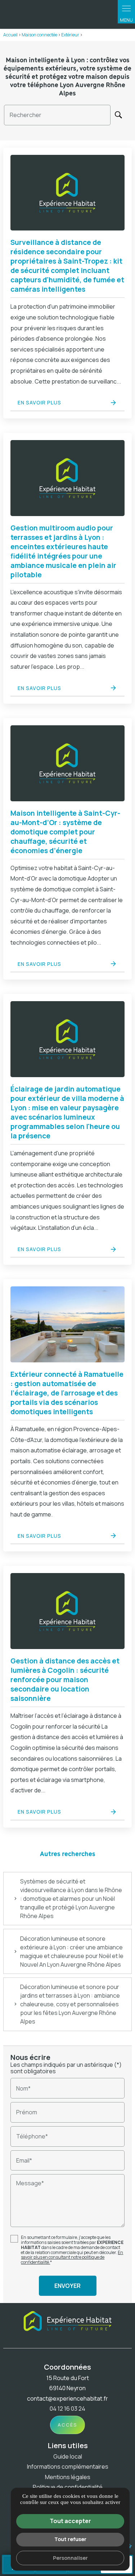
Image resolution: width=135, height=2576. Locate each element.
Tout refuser (70, 2539)
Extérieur (71, 35)
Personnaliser (70, 2558)
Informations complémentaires (68, 2467)
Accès (67, 2425)
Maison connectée (39, 35)
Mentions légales (68, 2477)
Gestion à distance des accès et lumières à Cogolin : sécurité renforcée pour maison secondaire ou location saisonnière (65, 1680)
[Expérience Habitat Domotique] (68, 14)
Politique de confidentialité (68, 2487)
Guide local (68, 2456)
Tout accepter (70, 2521)
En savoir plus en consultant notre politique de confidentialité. (72, 2257)
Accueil (10, 35)
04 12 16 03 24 (67, 2409)
